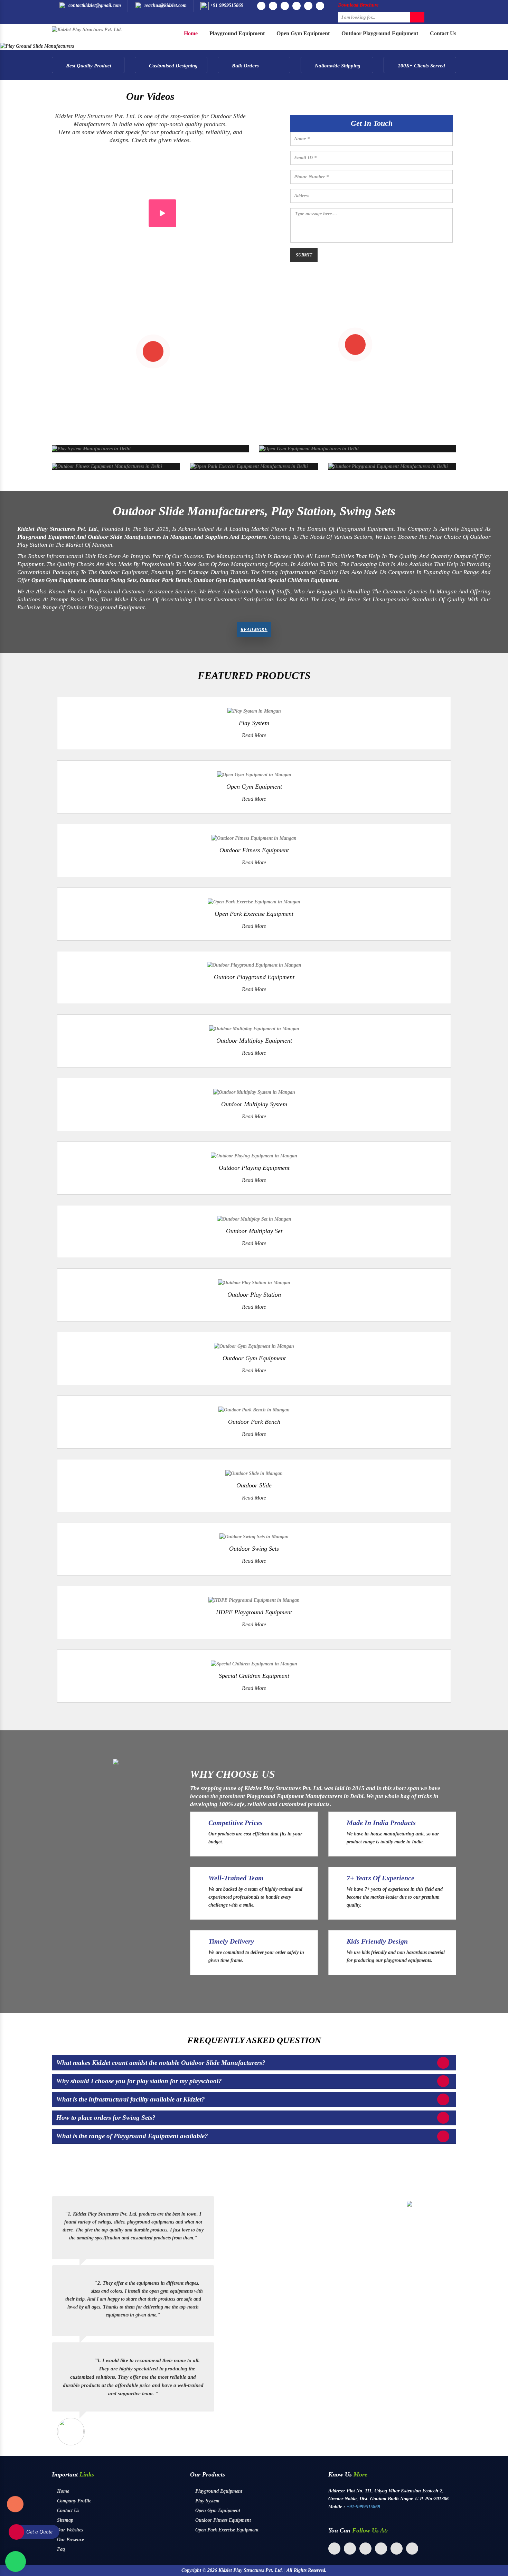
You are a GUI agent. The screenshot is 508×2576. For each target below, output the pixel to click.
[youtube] (397, 2549)
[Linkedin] (308, 6)
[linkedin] (365, 2549)
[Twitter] (297, 6)
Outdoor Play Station (254, 1295)
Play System (254, 723)
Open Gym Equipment (303, 33)
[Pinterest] (320, 6)
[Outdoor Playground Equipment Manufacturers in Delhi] (388, 466)
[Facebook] (261, 6)
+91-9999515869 (363, 2506)
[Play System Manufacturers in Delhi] (91, 448)
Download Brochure (358, 5)
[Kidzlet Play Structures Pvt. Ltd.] (87, 29)
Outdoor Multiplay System (254, 1104)
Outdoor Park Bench (254, 1422)
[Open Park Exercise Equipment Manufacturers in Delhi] (249, 466)
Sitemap (64, 2520)
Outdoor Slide (254, 1485)
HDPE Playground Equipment (254, 1612)
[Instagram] (285, 6)
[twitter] (350, 2549)
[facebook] (334, 2549)
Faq (60, 2549)
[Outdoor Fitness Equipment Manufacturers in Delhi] (107, 466)
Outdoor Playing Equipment (254, 1168)
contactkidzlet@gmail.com (94, 5)
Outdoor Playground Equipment (380, 33)
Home (191, 33)
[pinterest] (381, 2549)
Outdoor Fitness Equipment (254, 850)
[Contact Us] (15, 2508)
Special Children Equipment (254, 1676)
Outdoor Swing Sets (254, 1549)
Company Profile (73, 2501)
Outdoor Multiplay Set (254, 1231)
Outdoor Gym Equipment (254, 1358)
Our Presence (70, 2540)
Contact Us (443, 33)
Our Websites (69, 2530)
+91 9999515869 (226, 5)
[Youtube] (273, 6)
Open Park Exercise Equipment (254, 914)
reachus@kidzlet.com (165, 5)
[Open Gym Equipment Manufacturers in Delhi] (309, 448)
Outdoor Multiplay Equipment (254, 1041)
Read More (254, 629)
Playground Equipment (237, 33)
